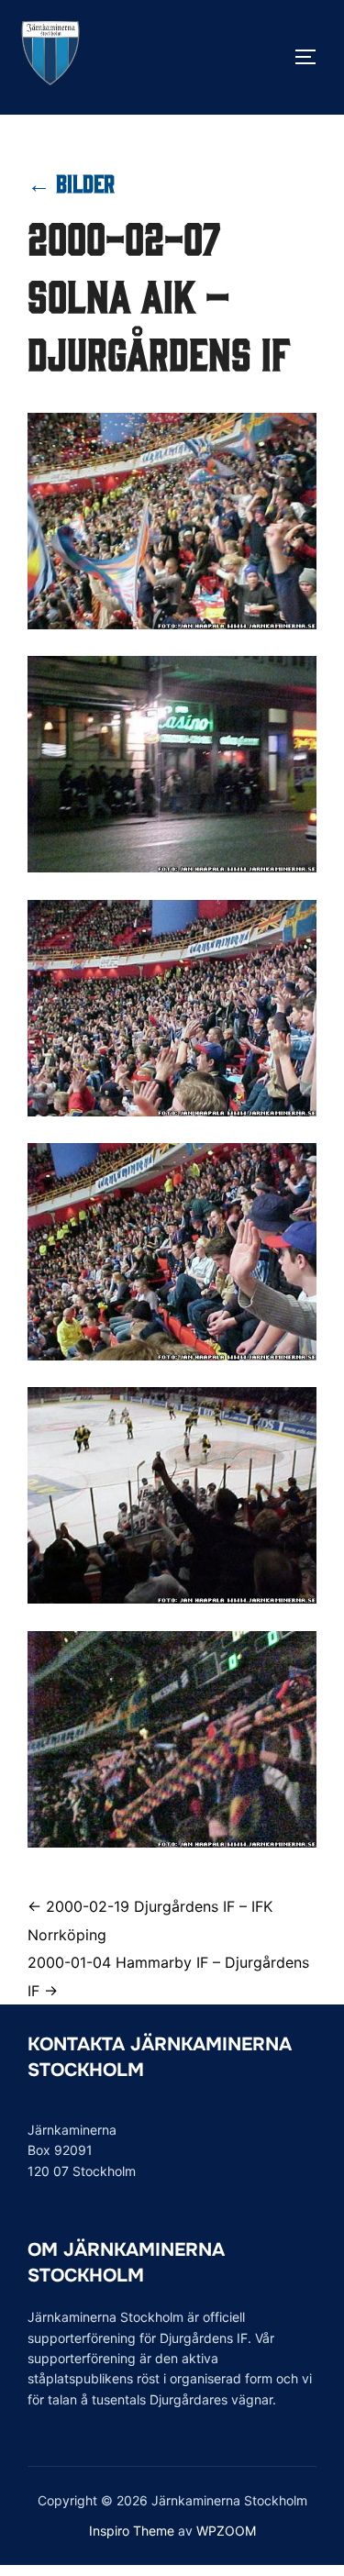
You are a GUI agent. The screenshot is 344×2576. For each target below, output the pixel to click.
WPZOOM (226, 2531)
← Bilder (71, 182)
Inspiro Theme (132, 2531)
